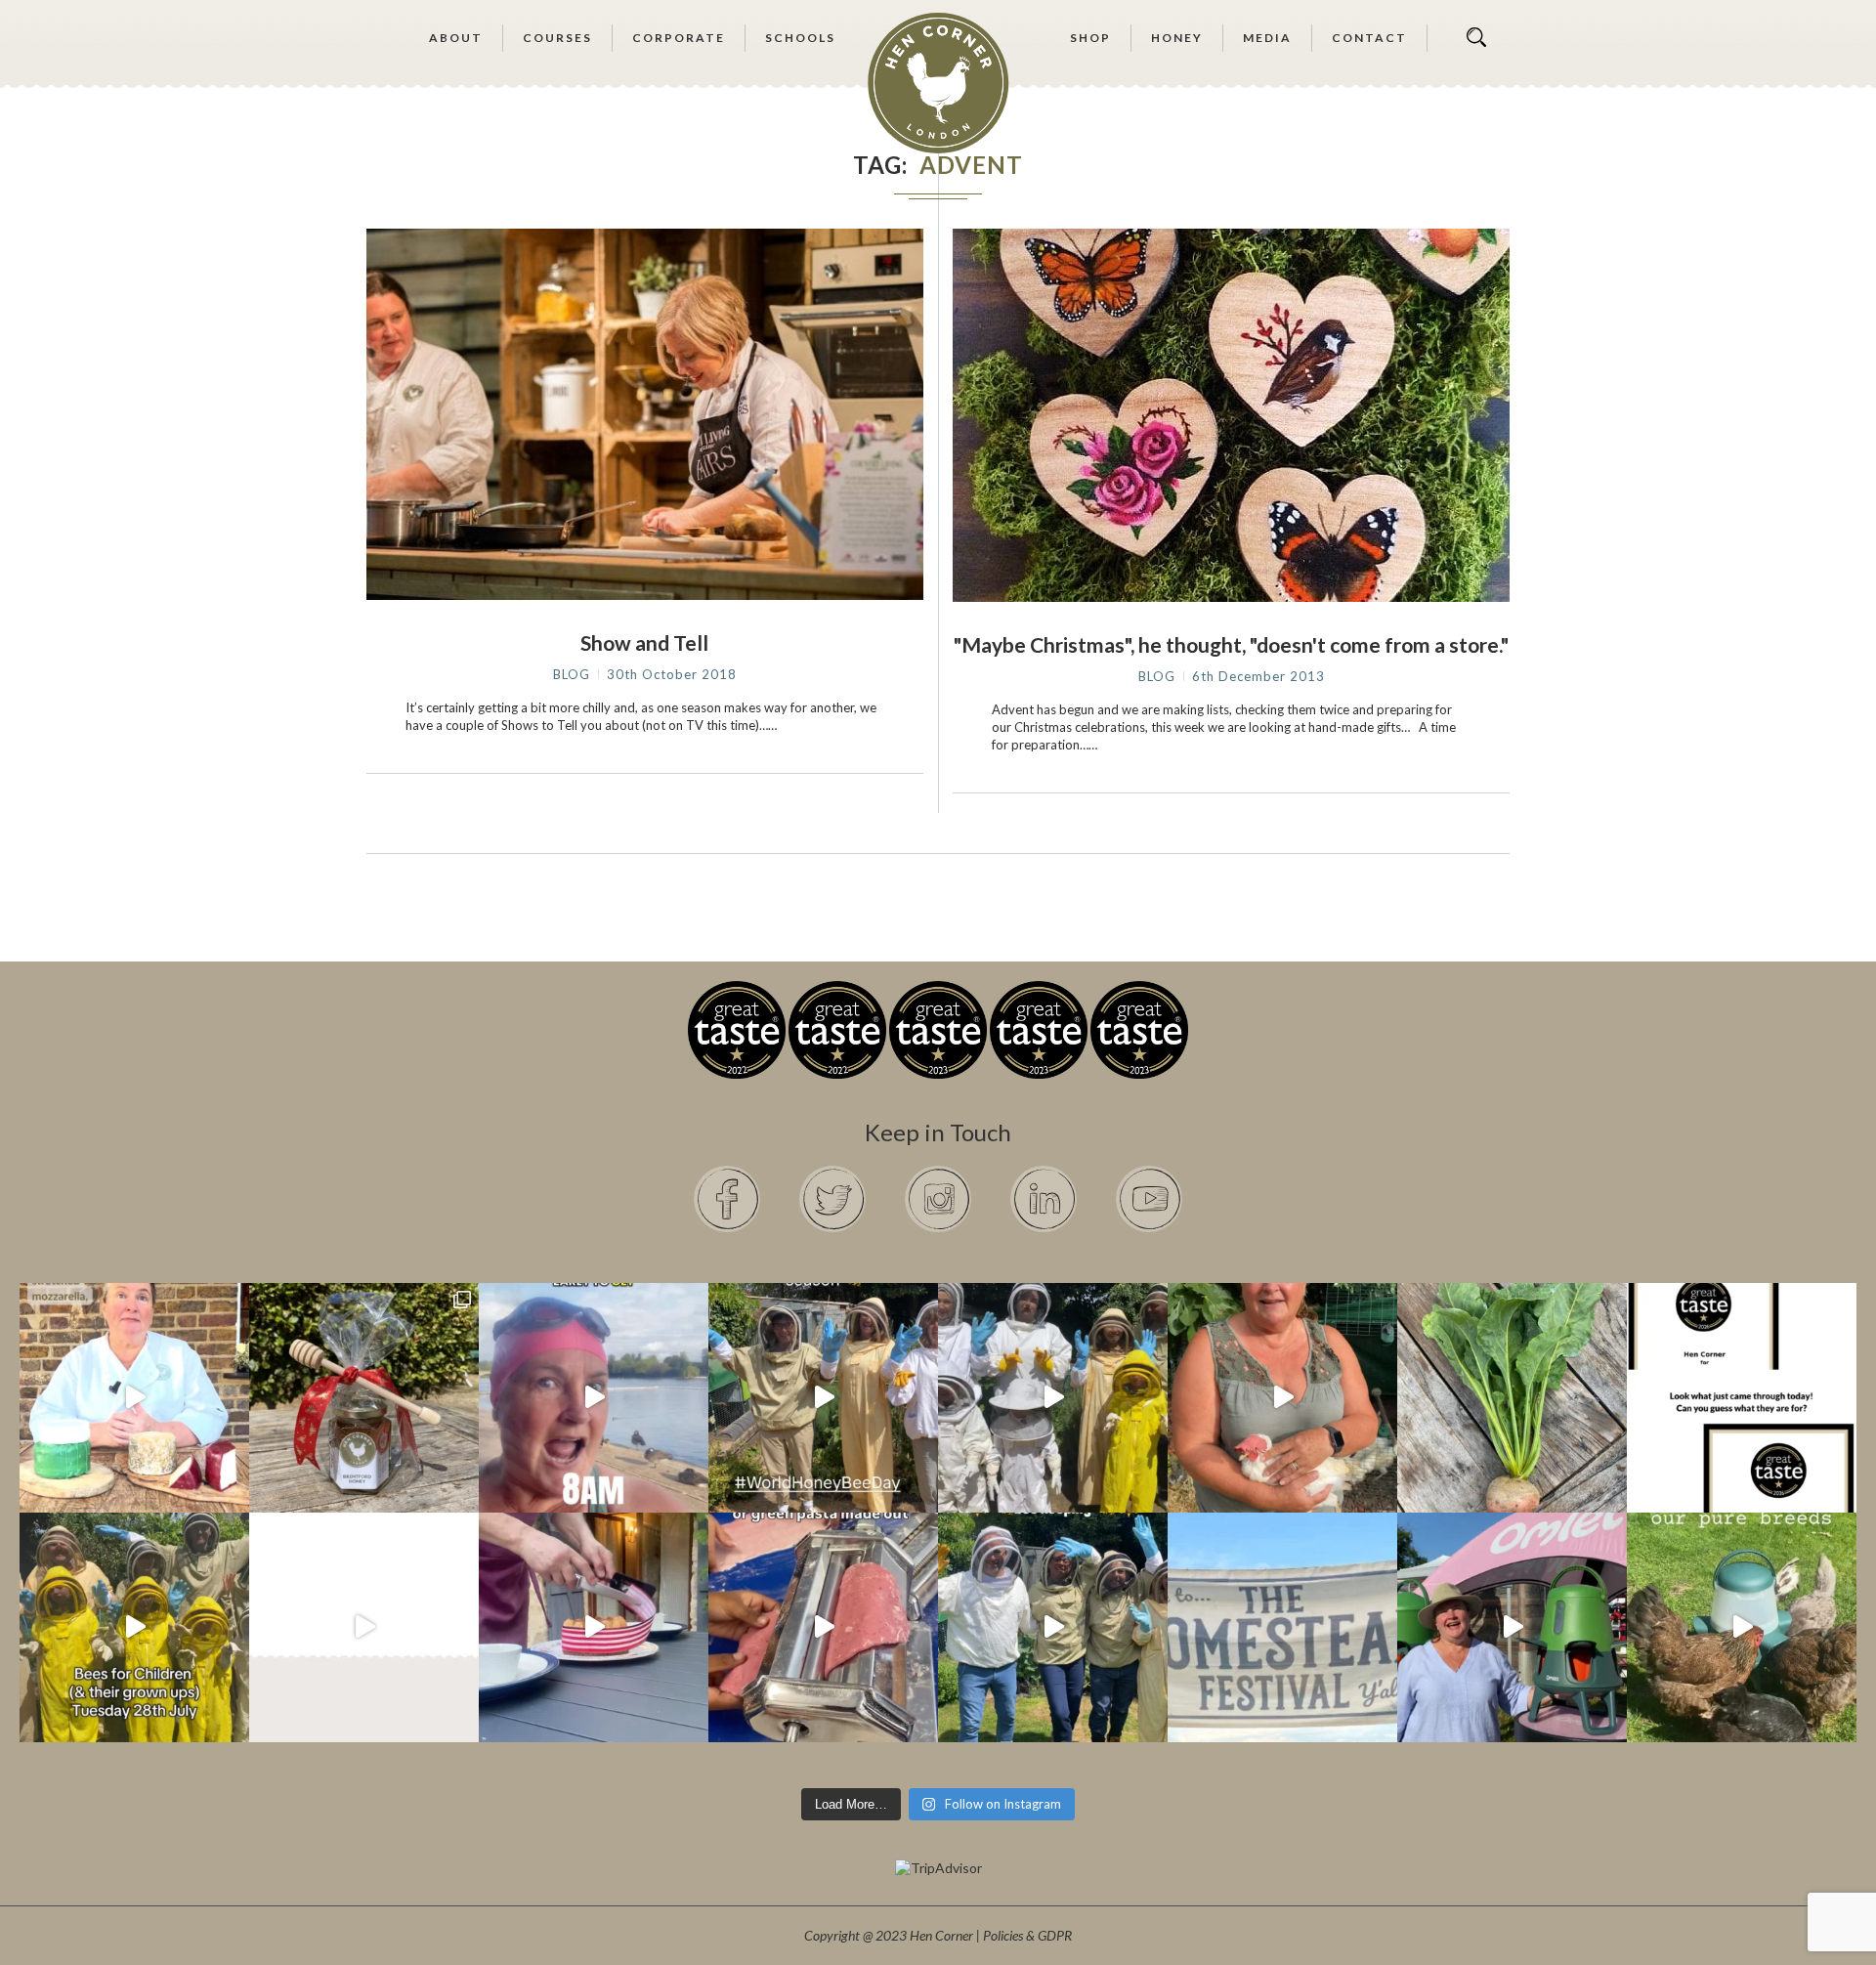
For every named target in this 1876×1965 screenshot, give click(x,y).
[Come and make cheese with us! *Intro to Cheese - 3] (134, 1398)
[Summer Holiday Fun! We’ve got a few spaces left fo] (134, 1627)
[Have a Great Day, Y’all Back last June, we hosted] (1282, 1627)
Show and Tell (644, 642)
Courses (557, 38)
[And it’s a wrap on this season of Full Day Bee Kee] (823, 1398)
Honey (1177, 38)
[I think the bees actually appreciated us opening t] (1053, 1627)
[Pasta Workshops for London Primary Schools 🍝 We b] (823, 1627)
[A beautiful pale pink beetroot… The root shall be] (1512, 1398)
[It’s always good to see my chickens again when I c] (1282, 1398)
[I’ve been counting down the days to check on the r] (1742, 1398)
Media (1267, 38)
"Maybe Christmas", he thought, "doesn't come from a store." (1231, 644)
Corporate (679, 38)
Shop (1090, 38)
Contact (1369, 38)
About (456, 38)
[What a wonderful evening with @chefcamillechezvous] (594, 1627)
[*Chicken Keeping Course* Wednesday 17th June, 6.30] (1742, 1627)
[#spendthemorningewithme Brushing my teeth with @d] (594, 1398)
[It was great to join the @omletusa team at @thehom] (1512, 1627)
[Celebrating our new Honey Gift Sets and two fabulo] (364, 1398)
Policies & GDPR (1027, 1935)
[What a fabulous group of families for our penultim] (1053, 1398)
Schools (800, 38)
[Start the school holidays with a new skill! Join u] (364, 1627)
